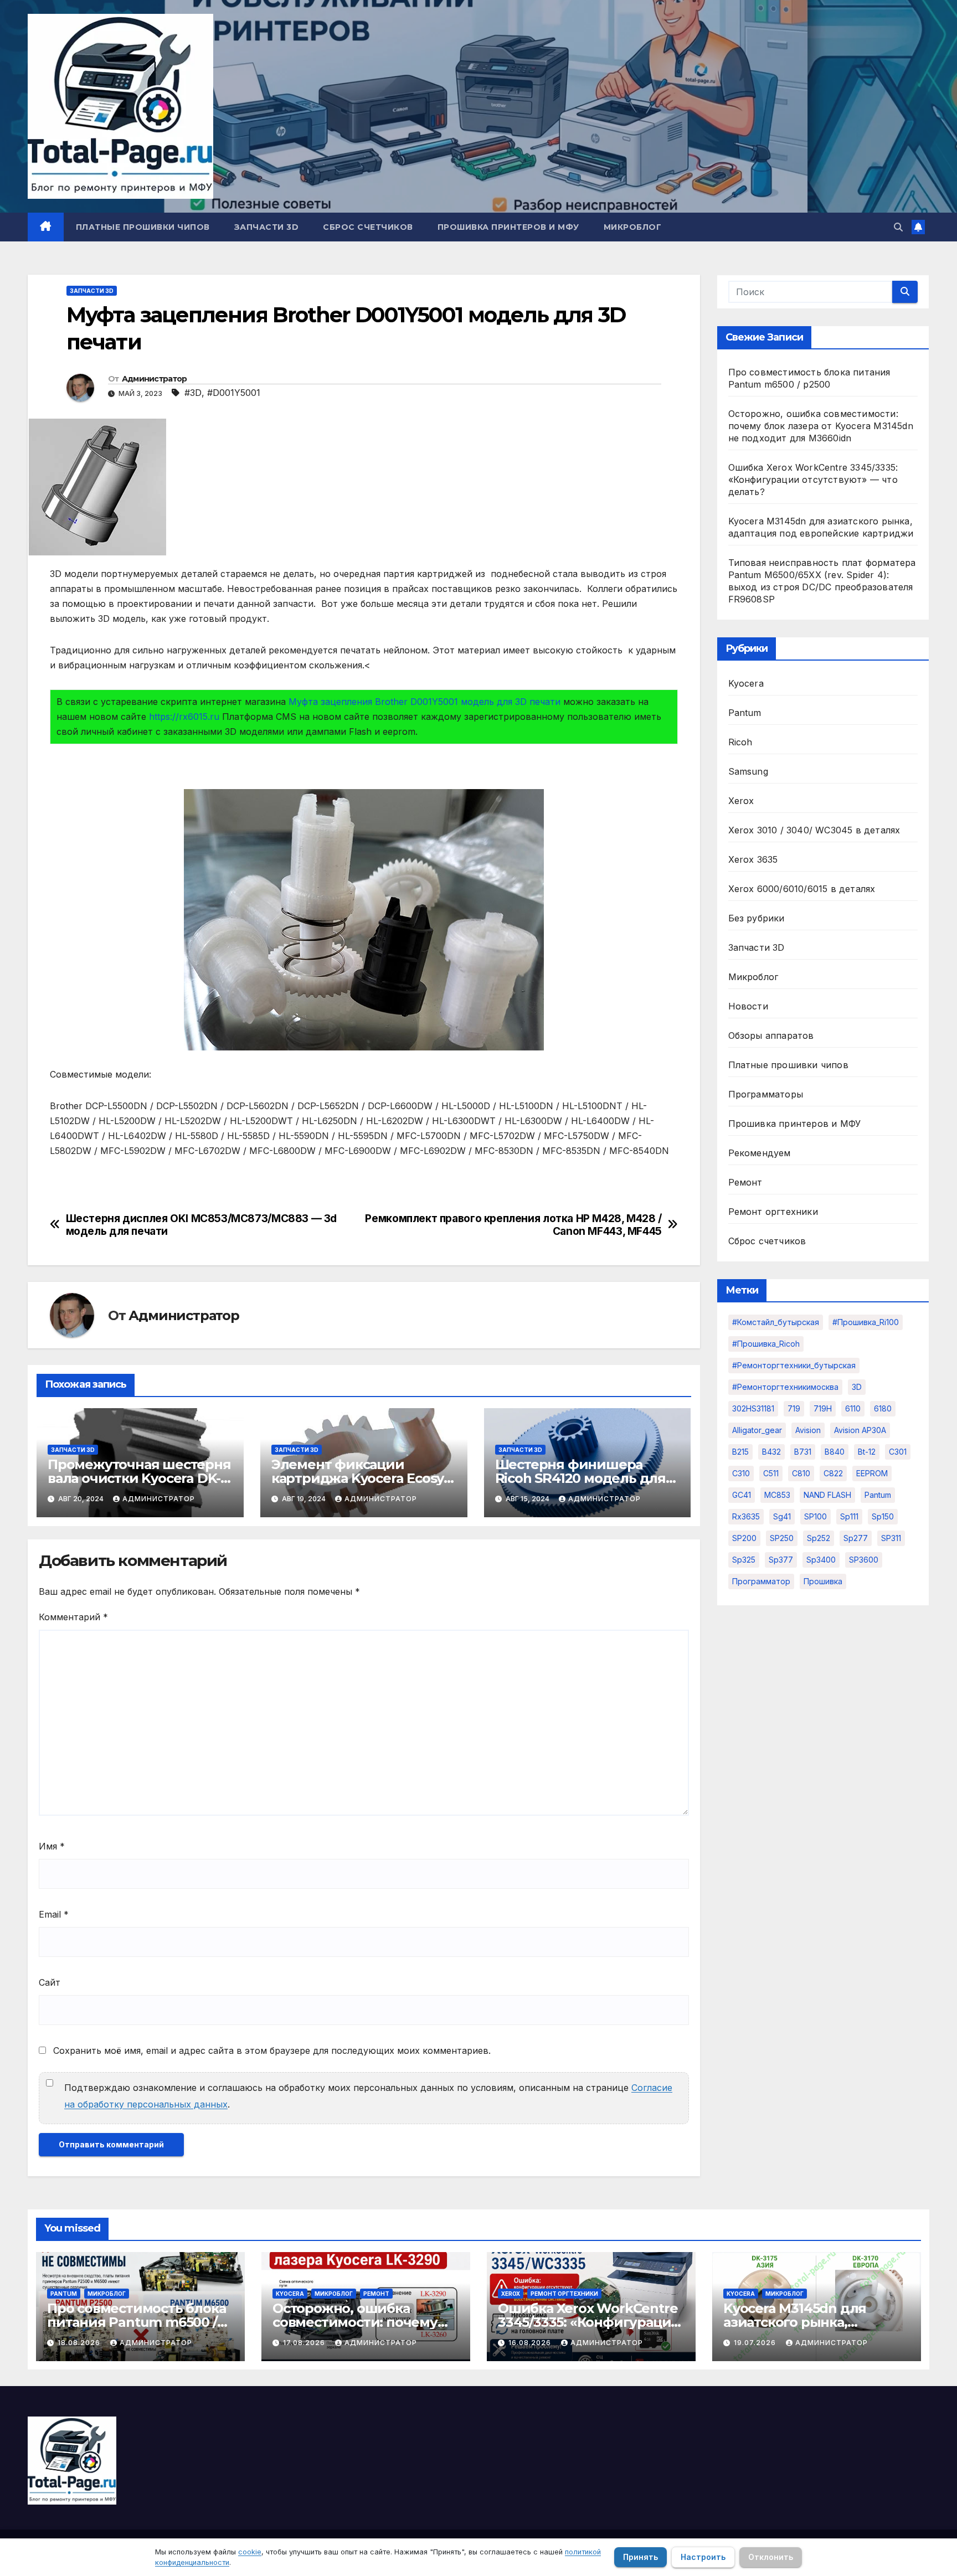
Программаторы (766, 1094)
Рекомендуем (760, 1153)
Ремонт (745, 1182)
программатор (761, 1581)
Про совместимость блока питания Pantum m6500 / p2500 (136, 2322)
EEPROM (872, 1473)
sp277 (856, 1538)
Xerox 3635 (753, 859)
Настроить (703, 2557)
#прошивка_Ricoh (766, 1344)
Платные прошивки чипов (143, 227)
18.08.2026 (80, 2343)
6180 (883, 1408)
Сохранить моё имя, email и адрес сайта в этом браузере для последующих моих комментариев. (272, 2051)
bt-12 (867, 1452)
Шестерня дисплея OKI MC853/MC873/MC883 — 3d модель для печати (202, 1225)
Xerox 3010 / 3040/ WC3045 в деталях (814, 830)
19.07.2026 (756, 2343)
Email (54, 1914)
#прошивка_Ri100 (866, 1322)
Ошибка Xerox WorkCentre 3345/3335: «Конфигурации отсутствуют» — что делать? (813, 480)
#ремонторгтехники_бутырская (794, 1365)
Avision (808, 1430)
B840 (835, 1452)
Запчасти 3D (267, 227)
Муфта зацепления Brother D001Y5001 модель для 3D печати (425, 702)
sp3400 (821, 1560)
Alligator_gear (757, 1430)
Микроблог (633, 227)
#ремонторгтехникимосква (785, 1387)
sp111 (849, 1516)
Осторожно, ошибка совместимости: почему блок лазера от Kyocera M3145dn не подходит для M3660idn (821, 426)
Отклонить (771, 2557)
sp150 (883, 1516)
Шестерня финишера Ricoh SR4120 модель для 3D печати (580, 1478)
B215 (740, 1452)
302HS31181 (753, 1408)
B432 (771, 1452)
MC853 (777, 1495)
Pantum (745, 713)
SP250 (782, 1538)
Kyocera (746, 683)
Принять (640, 2557)
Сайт (50, 1982)
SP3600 (864, 1560)
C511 (771, 1473)
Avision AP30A (860, 1430)
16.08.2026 (531, 2343)
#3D (193, 393)
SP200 (744, 1538)
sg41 (782, 1516)
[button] (898, 227)
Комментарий (73, 1617)
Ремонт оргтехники (773, 1212)
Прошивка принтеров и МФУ (508, 227)
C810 (801, 1473)
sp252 (819, 1538)
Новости (748, 1006)
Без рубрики (757, 918)
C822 (833, 1473)
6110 (853, 1408)
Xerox (741, 801)
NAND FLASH (827, 1495)
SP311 (891, 1538)
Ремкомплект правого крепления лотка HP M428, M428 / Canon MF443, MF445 (513, 1225)
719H (823, 1408)
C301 (898, 1452)
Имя (52, 1846)
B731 (803, 1452)
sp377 (781, 1560)
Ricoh (740, 742)
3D (857, 1387)
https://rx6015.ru (184, 717)
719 (794, 1408)
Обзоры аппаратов (771, 1035)
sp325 (744, 1560)
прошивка (823, 1581)
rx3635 (746, 1516)
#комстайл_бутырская (776, 1322)
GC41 (742, 1495)
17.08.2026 (305, 2343)
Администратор (155, 379)
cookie (250, 2552)
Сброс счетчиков (368, 227)
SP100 (815, 1516)
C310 (741, 1473)
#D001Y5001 (234, 393)
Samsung (748, 771)
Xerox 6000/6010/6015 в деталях (802, 889)
